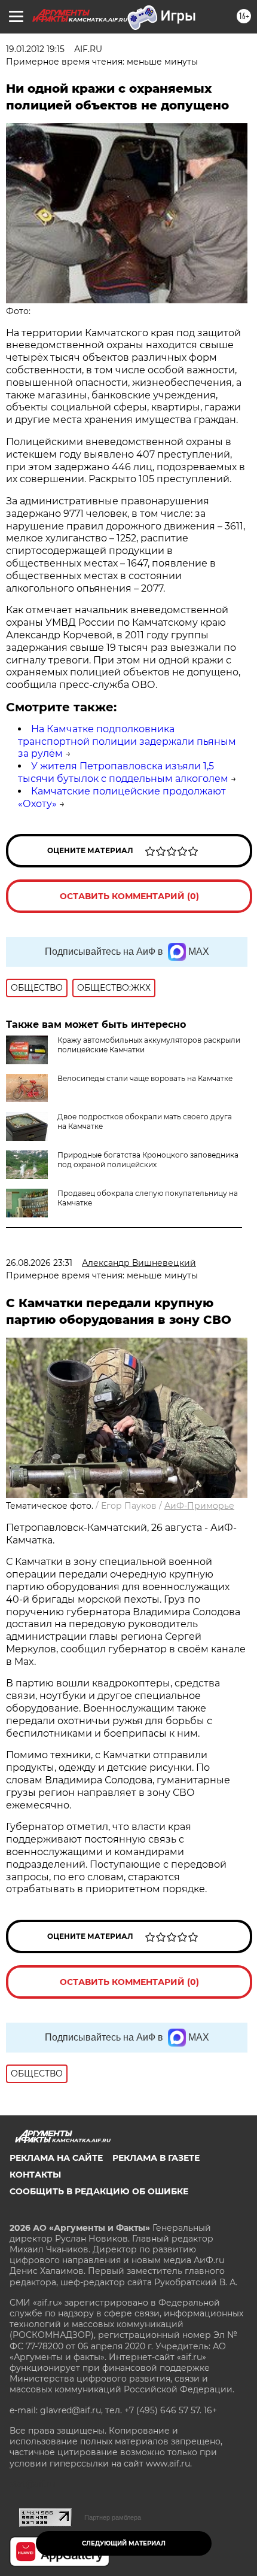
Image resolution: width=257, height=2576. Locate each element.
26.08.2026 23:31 (39, 1263)
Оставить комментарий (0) (129, 896)
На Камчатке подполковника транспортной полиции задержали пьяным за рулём (127, 742)
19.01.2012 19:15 (35, 49)
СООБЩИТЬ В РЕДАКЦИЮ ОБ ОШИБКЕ (99, 2191)
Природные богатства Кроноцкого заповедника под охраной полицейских (148, 1160)
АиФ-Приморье (199, 1506)
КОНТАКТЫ (35, 2175)
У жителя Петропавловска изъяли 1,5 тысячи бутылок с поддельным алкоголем (123, 772)
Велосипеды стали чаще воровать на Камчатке (145, 1078)
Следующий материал (124, 2543)
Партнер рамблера (113, 2517)
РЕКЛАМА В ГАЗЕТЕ (156, 2158)
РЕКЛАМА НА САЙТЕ (56, 2158)
